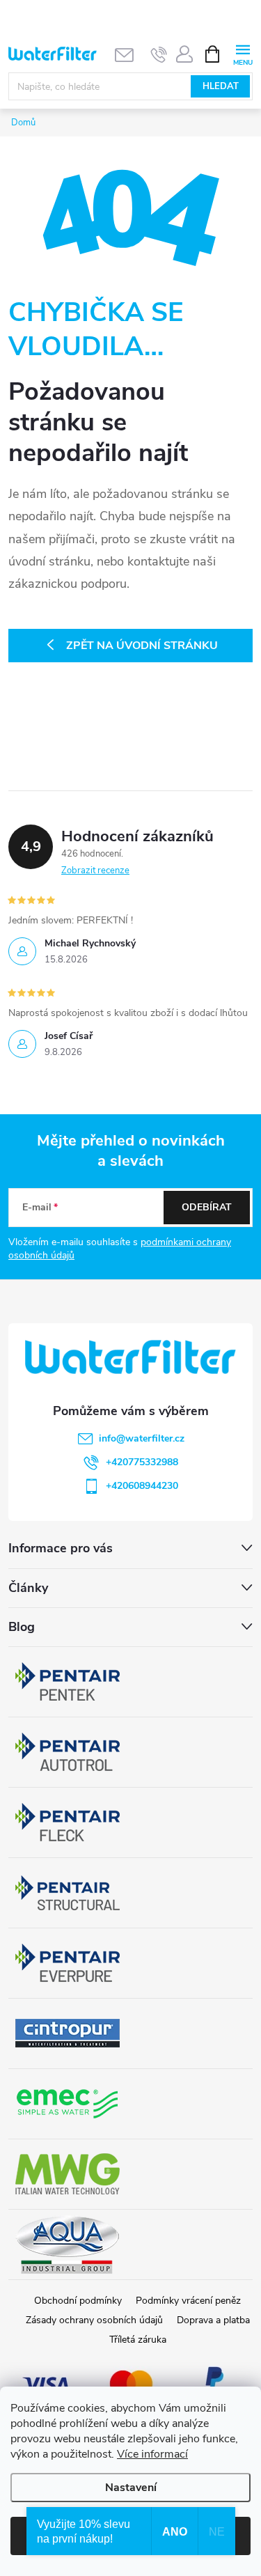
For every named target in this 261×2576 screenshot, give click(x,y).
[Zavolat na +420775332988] (159, 54)
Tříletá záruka (138, 2340)
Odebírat (207, 1207)
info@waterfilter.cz (142, 1438)
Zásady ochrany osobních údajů (94, 2320)
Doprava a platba (213, 2320)
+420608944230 (142, 1486)
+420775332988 (142, 1462)
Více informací (152, 2454)
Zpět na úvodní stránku (142, 646)
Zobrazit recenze (95, 871)
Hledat (221, 86)
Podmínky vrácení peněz (188, 2301)
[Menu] (243, 53)
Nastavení (131, 2488)
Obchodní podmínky (78, 2301)
